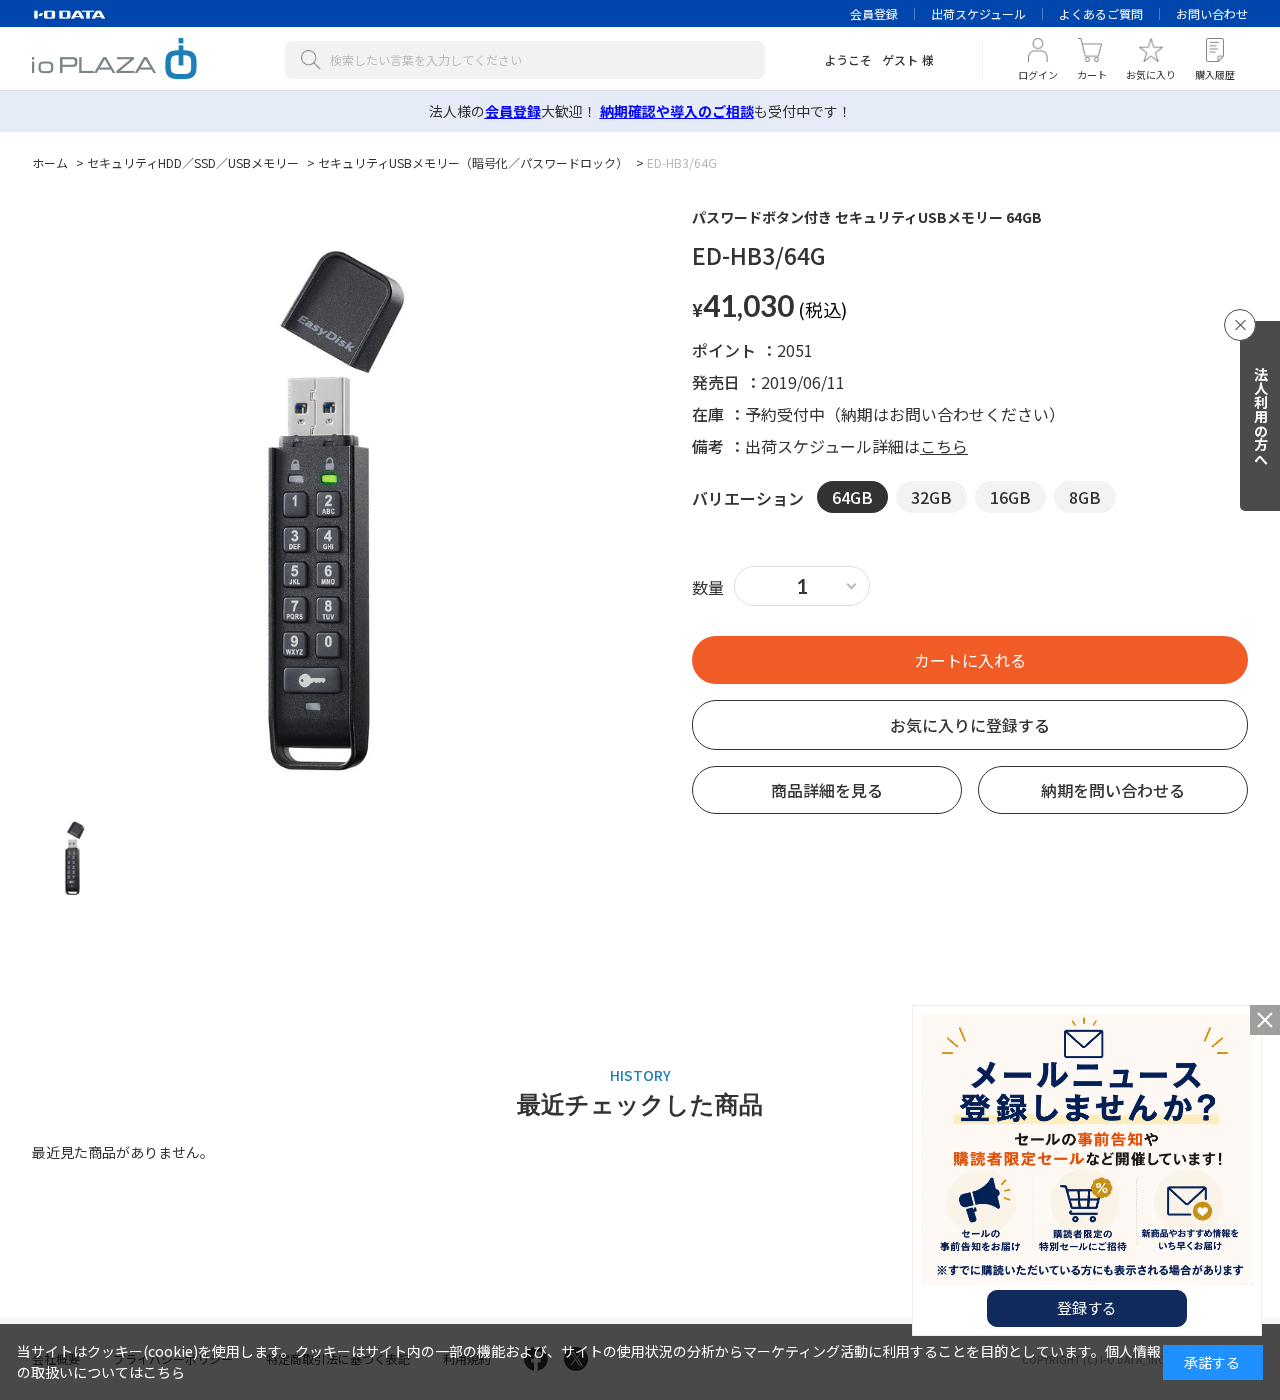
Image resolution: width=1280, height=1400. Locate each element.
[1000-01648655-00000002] (74, 857)
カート (1092, 74)
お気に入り (1151, 74)
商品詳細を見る (827, 790)
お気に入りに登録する (970, 725)
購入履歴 (1215, 74)
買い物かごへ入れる (970, 660)
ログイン (1038, 74)
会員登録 (874, 13)
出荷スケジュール (978, 13)
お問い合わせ (1212, 13)
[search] (315, 60)
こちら (944, 446)
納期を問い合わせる (1113, 790)
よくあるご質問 (1101, 13)
